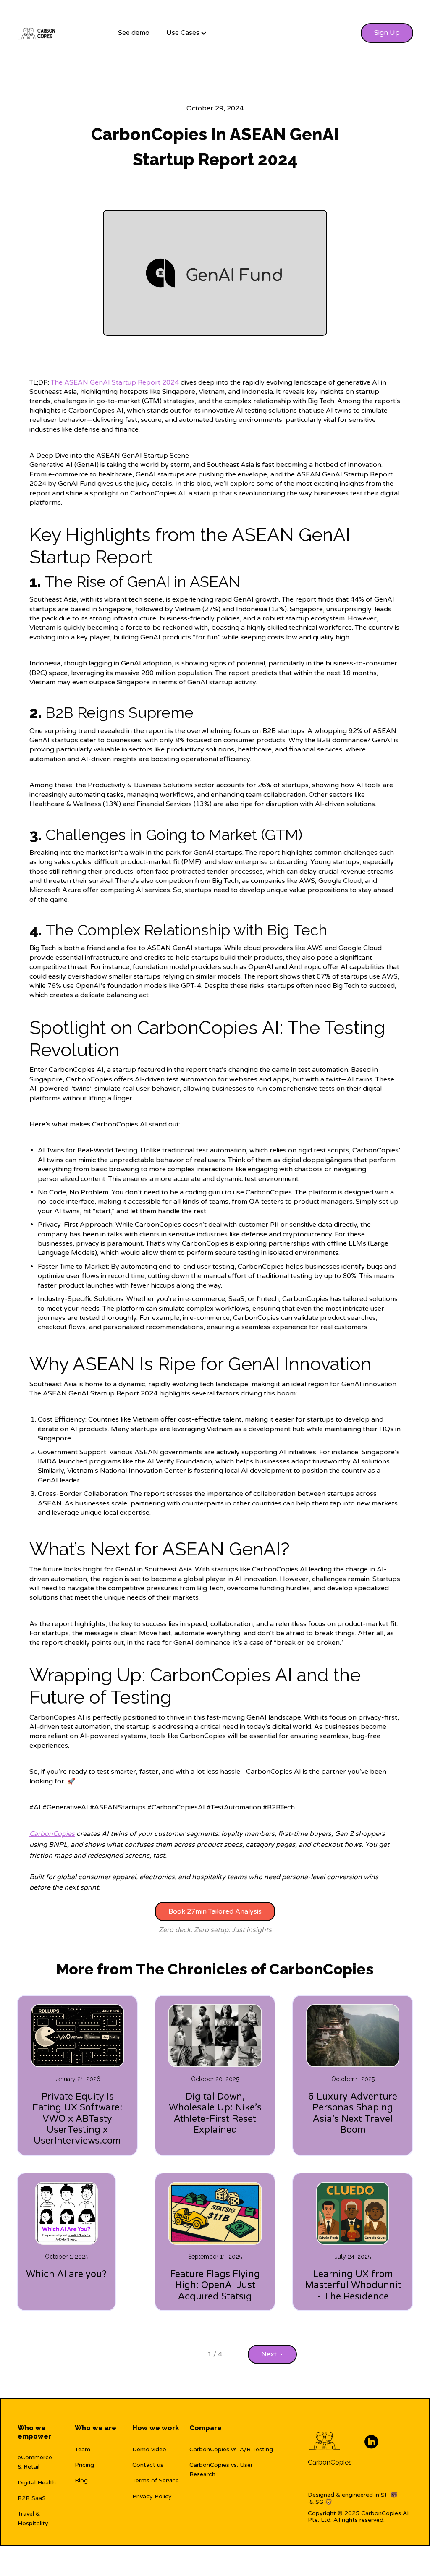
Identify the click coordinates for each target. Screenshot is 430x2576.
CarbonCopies (330, 2462)
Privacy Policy (152, 2496)
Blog (81, 2480)
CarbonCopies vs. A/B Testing (231, 2449)
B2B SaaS (32, 2498)
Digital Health (37, 2483)
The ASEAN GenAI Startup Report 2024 (115, 382)
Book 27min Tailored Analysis (215, 1911)
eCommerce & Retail (35, 2462)
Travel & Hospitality (33, 2518)
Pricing (84, 2465)
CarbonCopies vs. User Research (221, 2470)
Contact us (148, 2465)
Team (83, 2449)
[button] (187, 33)
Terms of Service (156, 2480)
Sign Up (387, 33)
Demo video (149, 2449)
